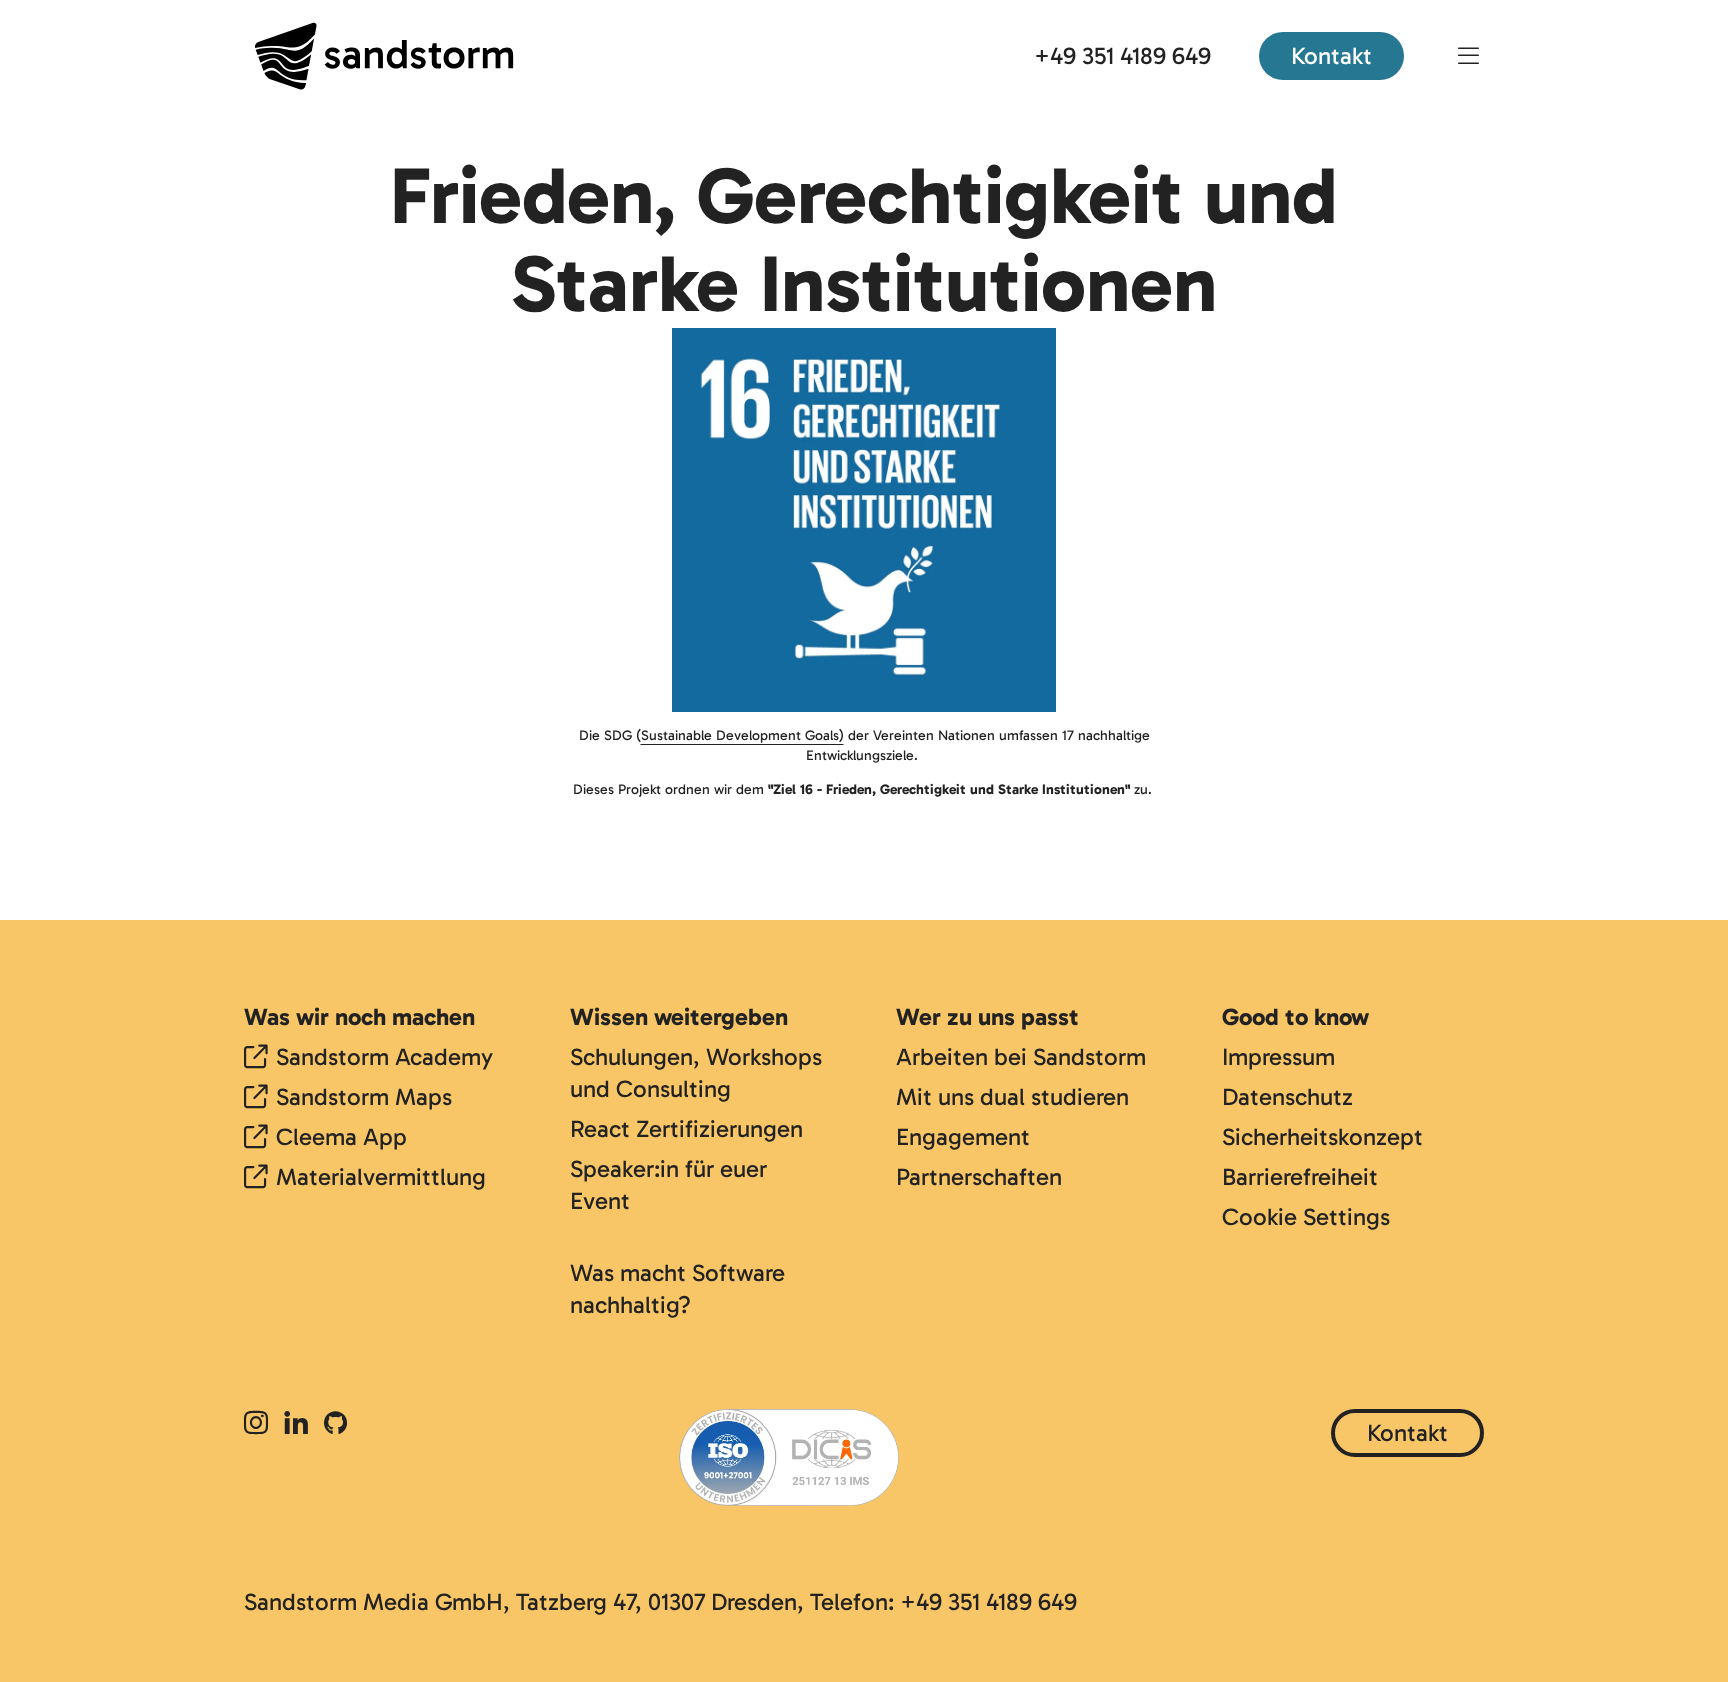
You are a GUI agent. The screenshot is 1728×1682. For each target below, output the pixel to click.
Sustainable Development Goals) (742, 735)
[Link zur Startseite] (384, 56)
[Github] (335, 1424)
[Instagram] (260, 1424)
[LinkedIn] (296, 1424)
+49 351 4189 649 (1122, 55)
